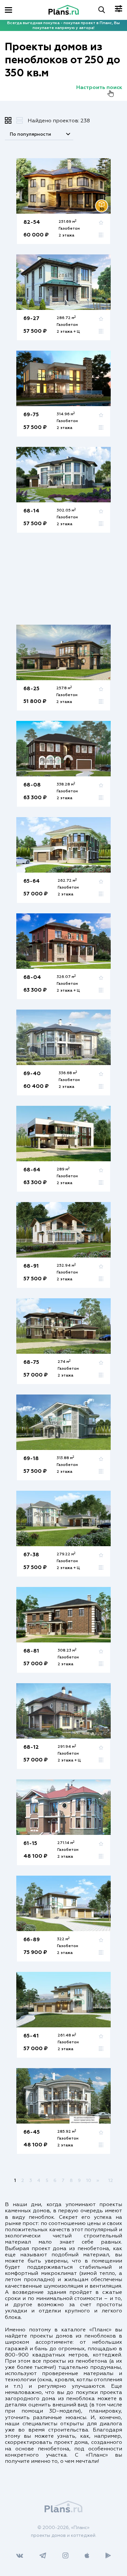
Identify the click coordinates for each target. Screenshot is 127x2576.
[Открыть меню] (8, 10)
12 (111, 2181)
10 (89, 2181)
